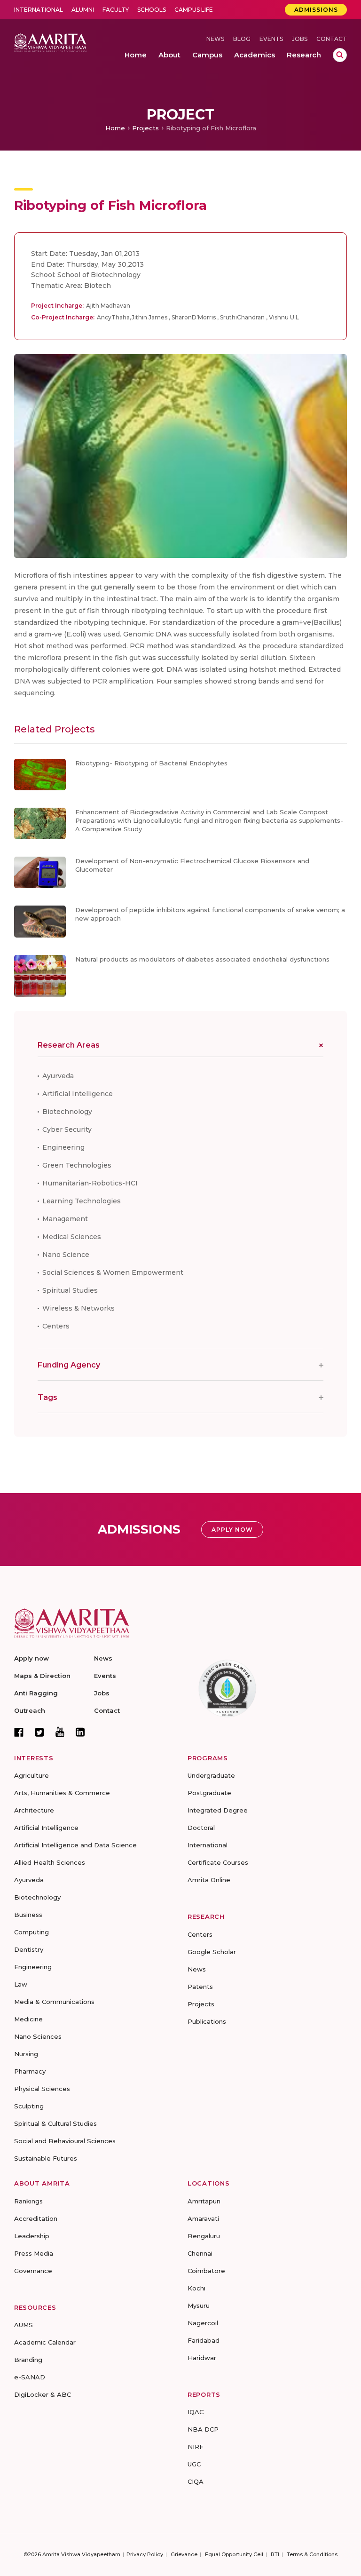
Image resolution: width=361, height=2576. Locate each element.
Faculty (116, 10)
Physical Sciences (42, 2089)
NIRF (196, 2447)
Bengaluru (204, 2236)
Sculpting (29, 2106)
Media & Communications (54, 2002)
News (215, 39)
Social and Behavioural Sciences (65, 2141)
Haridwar (202, 2358)
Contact (332, 39)
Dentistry (29, 1949)
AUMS (24, 2325)
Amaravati (203, 2218)
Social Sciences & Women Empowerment (113, 1272)
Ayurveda (58, 1076)
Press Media (34, 2253)
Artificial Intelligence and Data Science (75, 1845)
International (39, 10)
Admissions (316, 10)
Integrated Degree (218, 1810)
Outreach (30, 1710)
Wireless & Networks (78, 1308)
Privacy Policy (145, 2554)
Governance (33, 2271)
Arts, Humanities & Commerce (62, 1793)
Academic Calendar (45, 2342)
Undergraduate (211, 1775)
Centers (56, 1326)
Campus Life (194, 10)
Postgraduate (209, 1793)
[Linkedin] (80, 1732)
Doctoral (201, 1828)
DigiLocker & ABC (43, 2394)
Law (21, 1984)
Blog (242, 39)
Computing (31, 1932)
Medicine (28, 2019)
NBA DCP (203, 2429)
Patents (200, 1987)
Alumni (83, 10)
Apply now (31, 1658)
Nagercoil (203, 2323)
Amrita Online (209, 1880)
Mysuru (199, 2306)
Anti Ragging (36, 1693)
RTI (275, 2554)
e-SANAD (30, 2377)
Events (271, 39)
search (340, 55)
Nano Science (66, 1255)
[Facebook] (19, 1732)
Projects (145, 128)
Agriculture (31, 1775)
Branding (28, 2360)
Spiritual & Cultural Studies (55, 2123)
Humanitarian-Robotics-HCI (90, 1183)
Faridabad (204, 2340)
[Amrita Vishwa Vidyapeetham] (50, 42)
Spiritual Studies (70, 1290)
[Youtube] (60, 1732)
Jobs (300, 39)
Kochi (196, 2288)
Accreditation (36, 2218)
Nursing (26, 2054)
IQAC (196, 2412)
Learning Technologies (82, 1201)
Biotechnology (67, 1112)
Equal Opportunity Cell (234, 2554)
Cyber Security (67, 1129)
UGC (194, 2464)
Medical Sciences (72, 1237)
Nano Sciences (38, 2036)
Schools (152, 10)
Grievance (184, 2554)
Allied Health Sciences (50, 1862)
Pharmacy (30, 2071)
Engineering (63, 1147)
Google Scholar (212, 1952)
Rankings (28, 2201)
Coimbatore (206, 2271)
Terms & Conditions (312, 2554)
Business (28, 1915)
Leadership (32, 2236)
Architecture (34, 1810)
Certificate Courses (218, 1862)
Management (65, 1219)
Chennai (200, 2253)
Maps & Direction (42, 1676)
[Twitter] (39, 1732)
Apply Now (232, 1530)
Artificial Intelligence (78, 1094)
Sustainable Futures (46, 2158)
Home (115, 128)
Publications (207, 2021)
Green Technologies (77, 1165)
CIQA (196, 2481)
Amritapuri (204, 2201)
